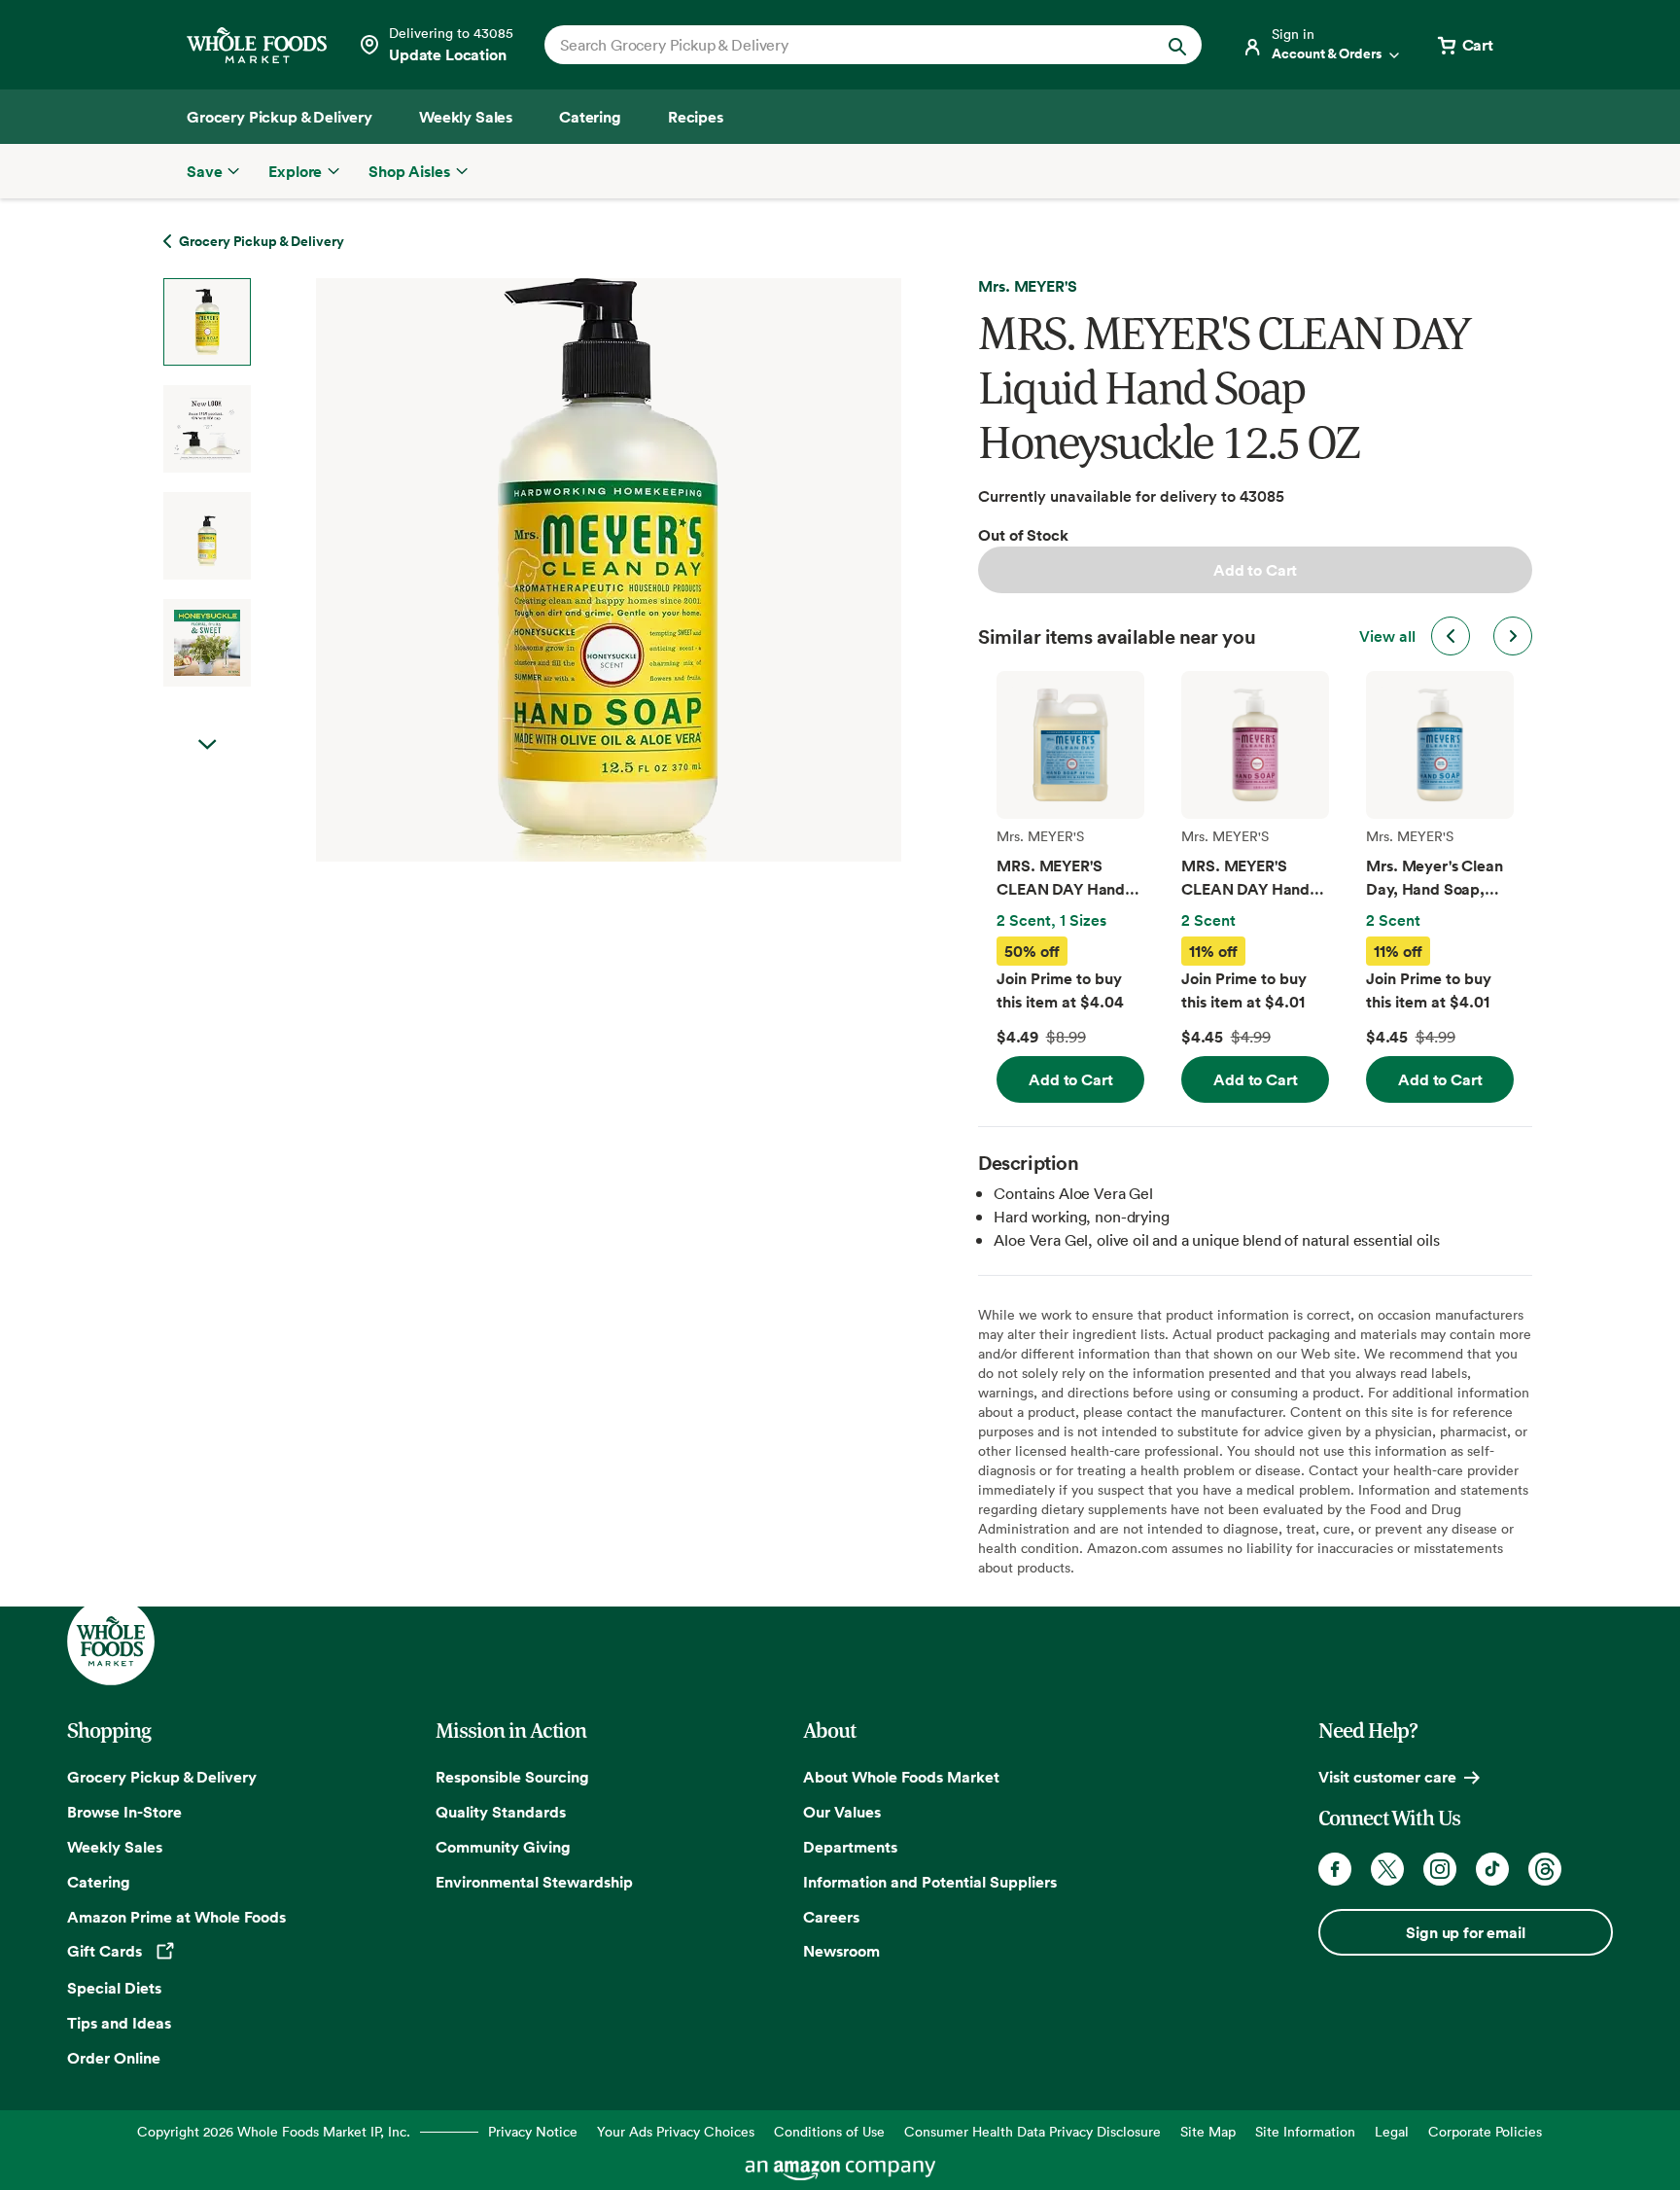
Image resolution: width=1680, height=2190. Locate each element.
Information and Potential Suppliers (930, 1882)
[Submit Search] (1177, 45)
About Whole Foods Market (901, 1777)
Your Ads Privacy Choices (676, 2131)
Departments (850, 1847)
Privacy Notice (533, 2131)
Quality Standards (501, 1812)
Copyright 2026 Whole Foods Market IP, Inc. (274, 2131)
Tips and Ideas (119, 2023)
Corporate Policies (1485, 2131)
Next (207, 745)
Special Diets (114, 1988)
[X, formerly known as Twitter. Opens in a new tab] (1387, 1869)
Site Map (1208, 2131)
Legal (1392, 2131)
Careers (831, 1917)
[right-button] (1513, 636)
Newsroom (841, 1951)
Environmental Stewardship (534, 1882)
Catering (99, 1882)
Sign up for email (1465, 1932)
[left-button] (1451, 636)
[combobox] (841, 45)
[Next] (557, 570)
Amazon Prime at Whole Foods (176, 1917)
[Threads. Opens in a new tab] (1545, 1869)
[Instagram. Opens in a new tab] (1440, 1869)
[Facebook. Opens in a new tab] (1335, 1869)
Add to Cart (1255, 570)
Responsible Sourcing (512, 1777)
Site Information (1305, 2131)
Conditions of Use (829, 2131)
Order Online (114, 2058)
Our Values (842, 1812)
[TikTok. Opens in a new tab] (1492, 1869)
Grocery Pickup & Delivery (162, 1777)
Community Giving (503, 1847)
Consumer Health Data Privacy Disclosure (1032, 2131)
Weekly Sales (115, 1847)
